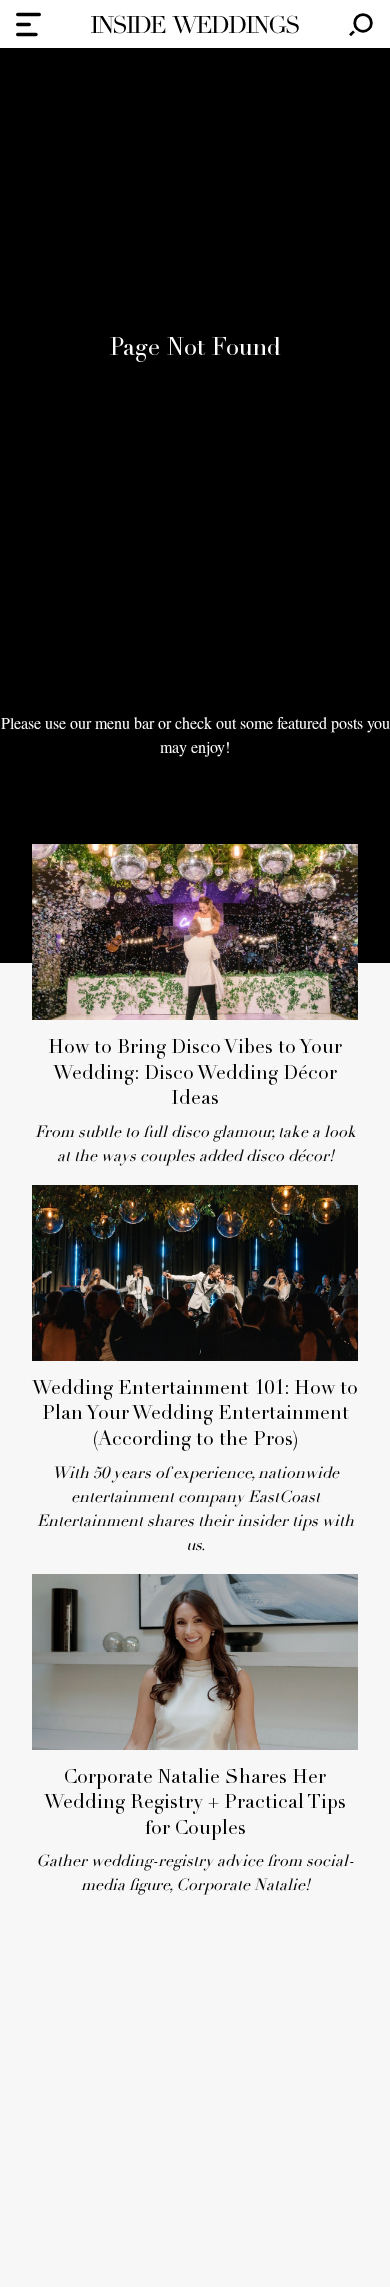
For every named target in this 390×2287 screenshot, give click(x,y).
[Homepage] (195, 24)
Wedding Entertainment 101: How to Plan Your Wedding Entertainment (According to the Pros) (195, 1415)
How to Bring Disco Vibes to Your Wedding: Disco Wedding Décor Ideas (195, 1074)
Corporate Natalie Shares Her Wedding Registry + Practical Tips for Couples (195, 1804)
